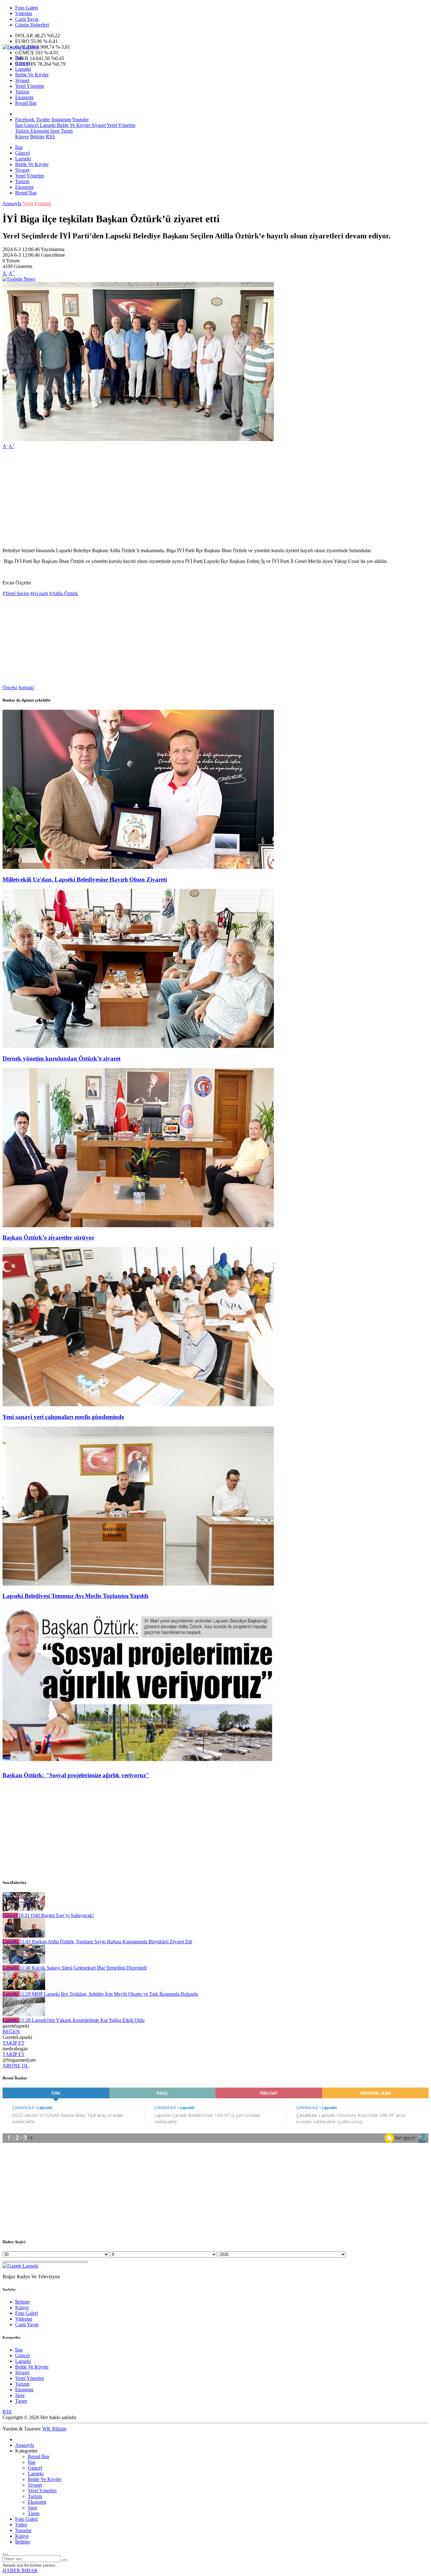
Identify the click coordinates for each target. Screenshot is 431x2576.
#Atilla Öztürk (64, 593)
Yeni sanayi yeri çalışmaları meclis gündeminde (63, 1417)
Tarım (66, 131)
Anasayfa (12, 203)
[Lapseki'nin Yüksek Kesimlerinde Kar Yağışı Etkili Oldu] (24, 2014)
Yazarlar (23, 2530)
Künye (22, 137)
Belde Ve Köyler (32, 75)
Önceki (10, 687)
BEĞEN (11, 2032)
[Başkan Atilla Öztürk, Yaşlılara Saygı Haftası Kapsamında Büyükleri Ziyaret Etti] (24, 1936)
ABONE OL (16, 2066)
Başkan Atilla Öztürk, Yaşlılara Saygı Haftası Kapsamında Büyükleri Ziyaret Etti (106, 1942)
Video (21, 2525)
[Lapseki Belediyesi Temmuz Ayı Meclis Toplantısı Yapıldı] (138, 1584)
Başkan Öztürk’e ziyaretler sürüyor (48, 1237)
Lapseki (23, 69)
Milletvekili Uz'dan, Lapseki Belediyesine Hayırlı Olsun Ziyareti (85, 879)
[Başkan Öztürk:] (138, 1763)
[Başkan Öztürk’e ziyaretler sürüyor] (138, 1225)
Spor (54, 131)
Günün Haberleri (32, 25)
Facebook (25, 120)
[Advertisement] (192, 499)
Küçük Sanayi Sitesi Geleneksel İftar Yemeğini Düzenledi (83, 1968)
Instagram (61, 120)
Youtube (80, 120)
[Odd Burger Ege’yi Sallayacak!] (24, 1910)
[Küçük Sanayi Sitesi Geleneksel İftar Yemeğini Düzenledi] (24, 1962)
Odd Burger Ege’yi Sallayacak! (56, 1915)
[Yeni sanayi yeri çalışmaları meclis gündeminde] (138, 1405)
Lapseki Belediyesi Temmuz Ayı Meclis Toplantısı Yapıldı (75, 1596)
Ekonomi (24, 97)
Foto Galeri (27, 8)
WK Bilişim (54, 2429)
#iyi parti (39, 593)
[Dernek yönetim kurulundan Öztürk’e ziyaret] (138, 1046)
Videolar (24, 13)
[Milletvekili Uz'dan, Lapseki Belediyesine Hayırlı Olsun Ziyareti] (138, 867)
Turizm (22, 92)
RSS (50, 137)
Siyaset (22, 80)
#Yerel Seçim (16, 593)
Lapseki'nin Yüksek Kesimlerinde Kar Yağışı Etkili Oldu (82, 2020)
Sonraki (26, 687)
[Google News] (19, 279)
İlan (19, 58)
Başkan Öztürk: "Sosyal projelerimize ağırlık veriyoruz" (76, 1775)
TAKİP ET (14, 2043)
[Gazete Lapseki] (21, 47)
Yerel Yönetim (30, 86)
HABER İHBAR (20, 2570)
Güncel (22, 63)
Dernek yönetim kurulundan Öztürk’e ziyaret (62, 1058)
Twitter (43, 120)
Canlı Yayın (27, 19)
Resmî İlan (26, 103)
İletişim (37, 137)
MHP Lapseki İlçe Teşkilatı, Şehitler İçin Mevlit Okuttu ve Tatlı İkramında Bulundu (109, 1994)
